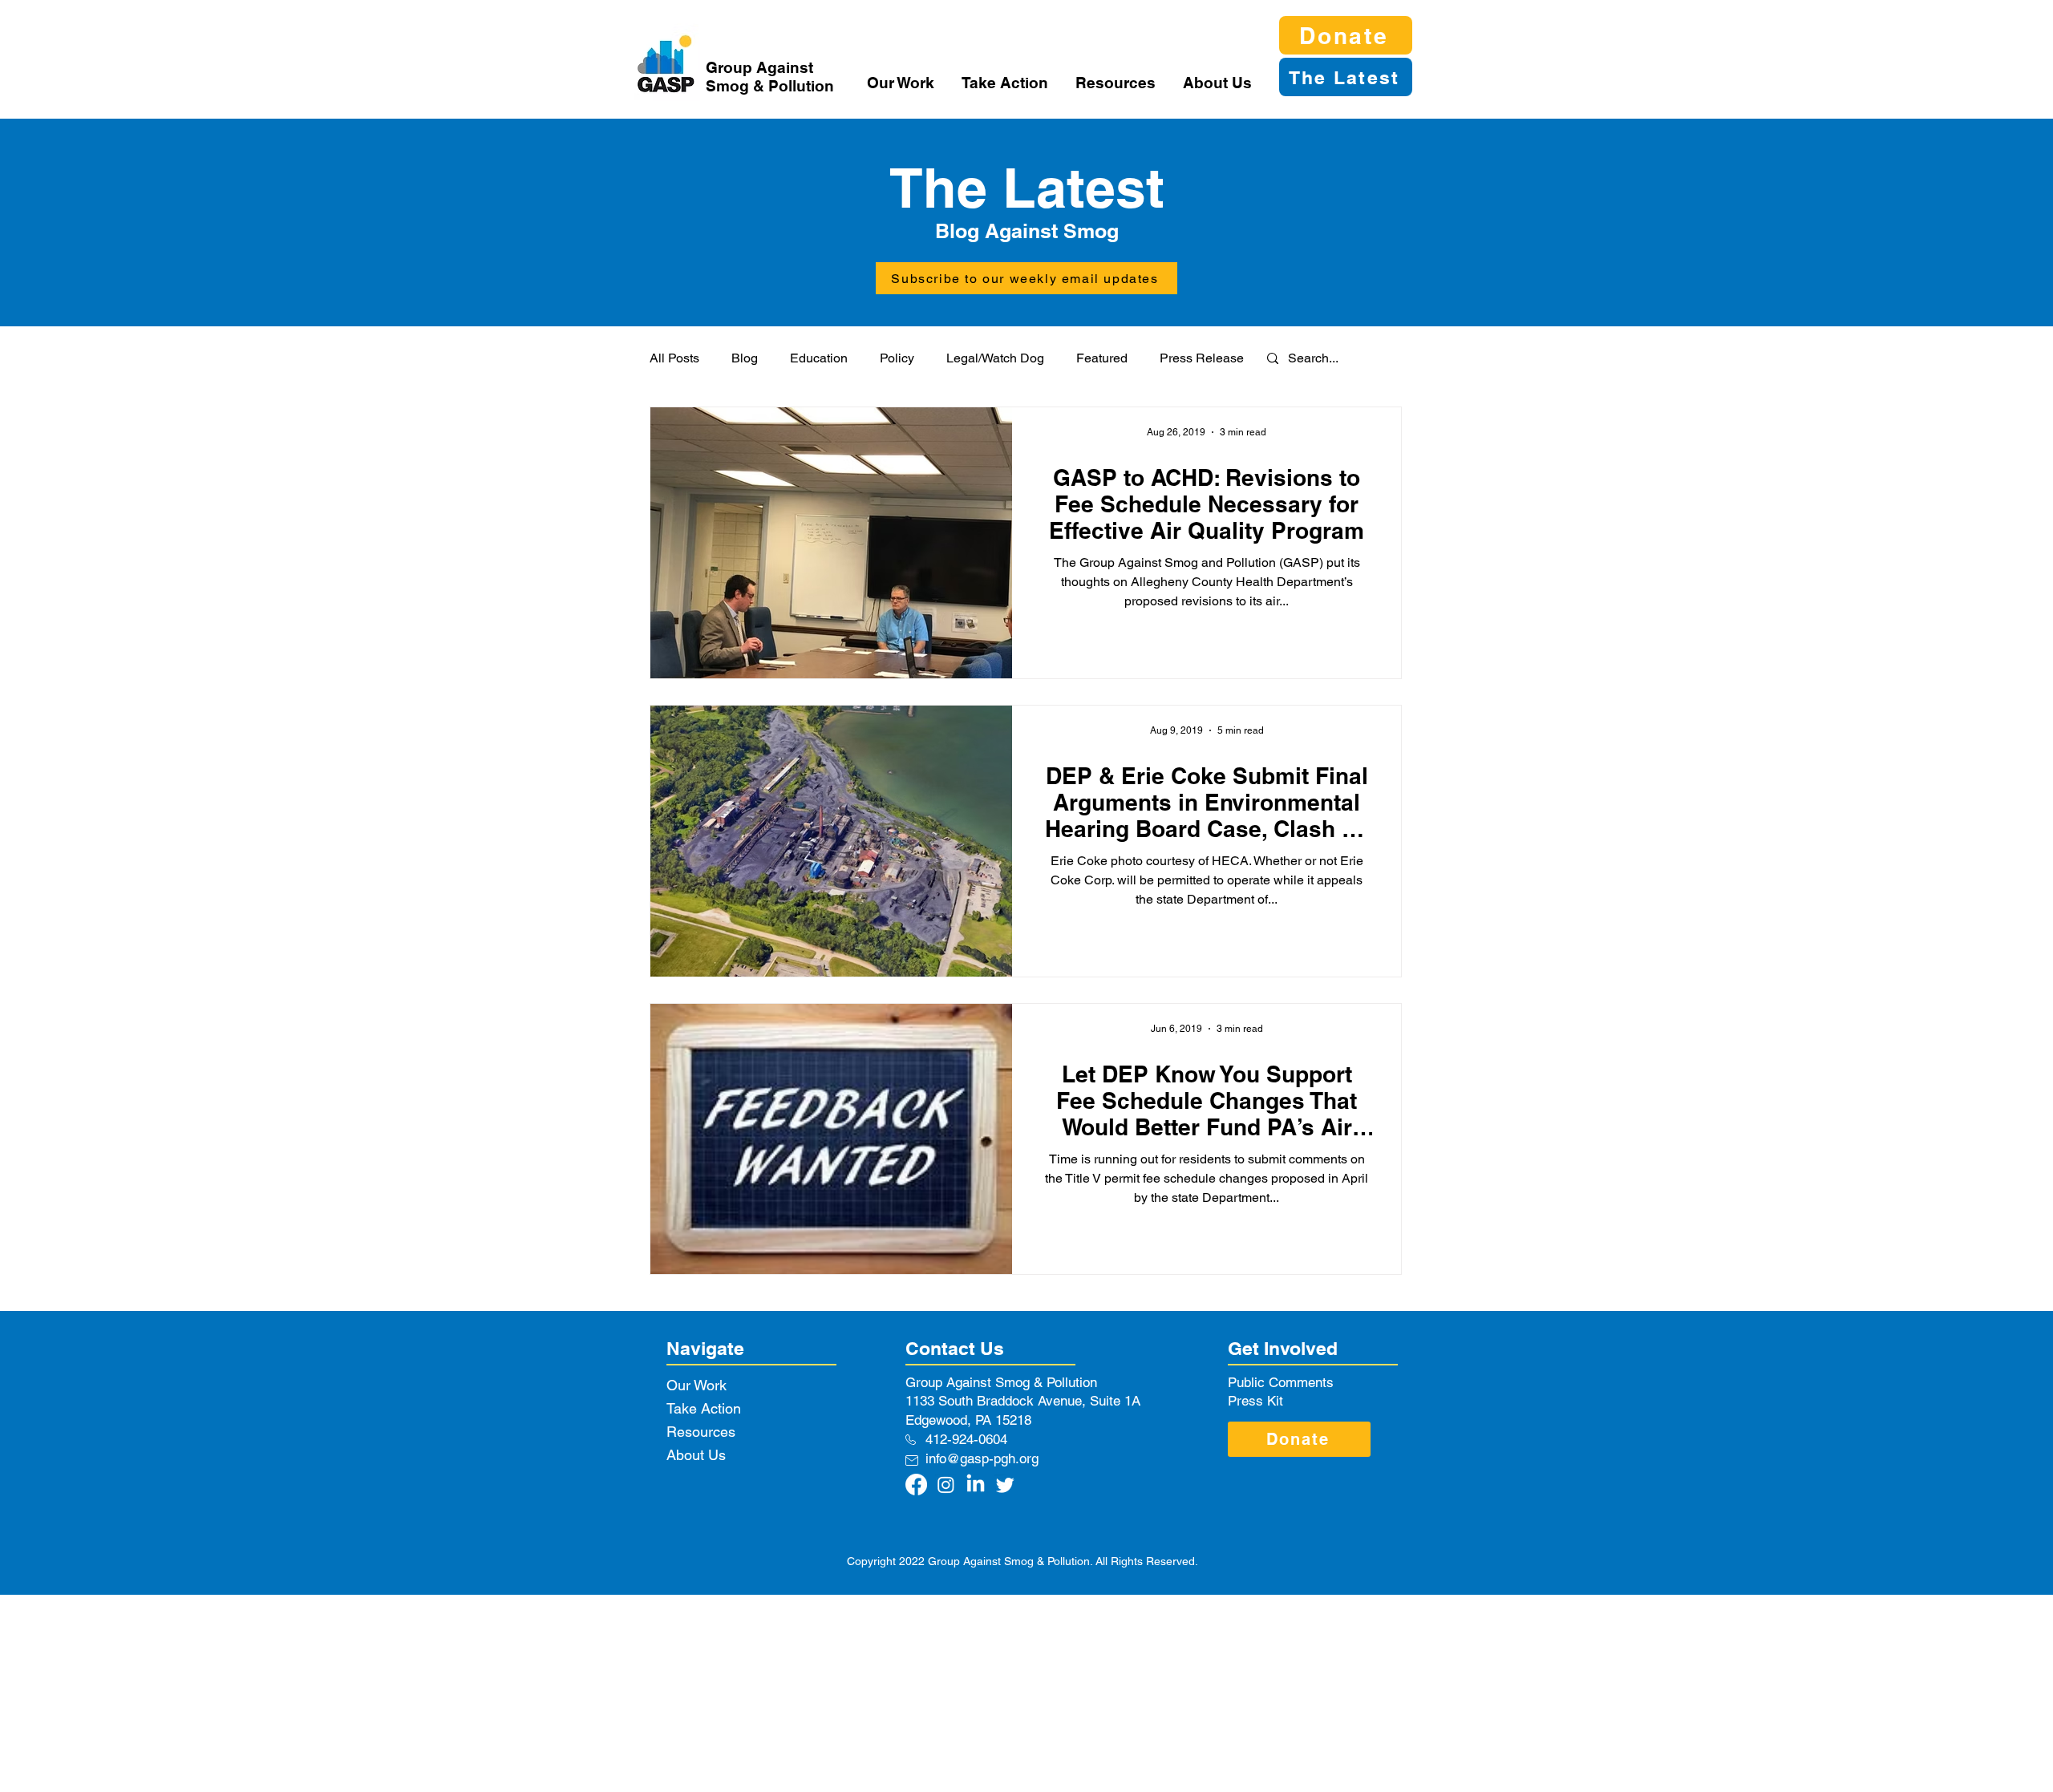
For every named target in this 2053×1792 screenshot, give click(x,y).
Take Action (704, 1408)
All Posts (674, 358)
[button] (902, 83)
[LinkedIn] (976, 1485)
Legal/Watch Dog (995, 358)
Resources (701, 1432)
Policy (897, 358)
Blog (745, 358)
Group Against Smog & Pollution (770, 77)
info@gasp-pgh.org (982, 1458)
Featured (1102, 358)
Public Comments (1281, 1382)
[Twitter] (1005, 1485)
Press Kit (1255, 1401)
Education (819, 358)
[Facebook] (916, 1485)
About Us (696, 1455)
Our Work (696, 1385)
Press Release (1202, 358)
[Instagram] (946, 1485)
